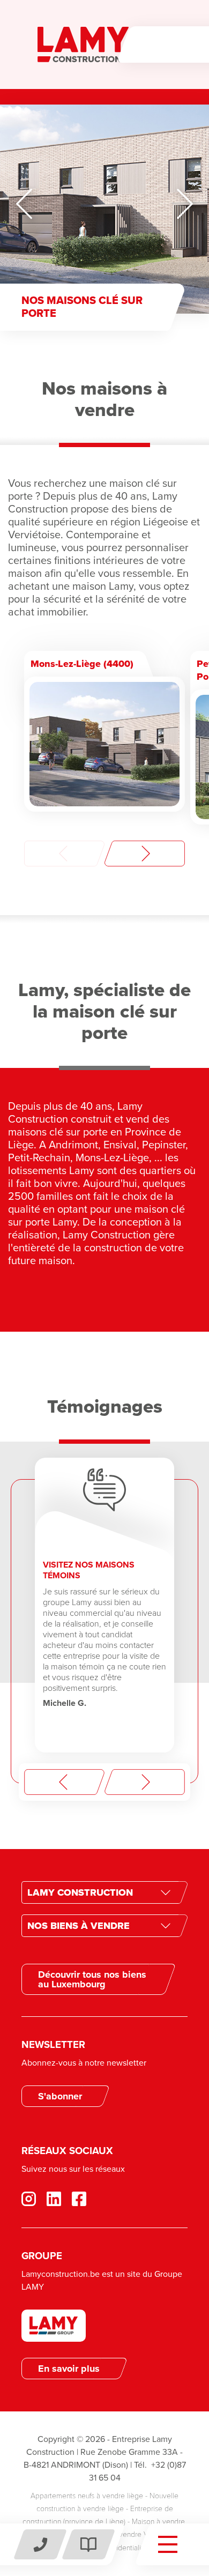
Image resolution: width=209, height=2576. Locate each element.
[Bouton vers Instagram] (84, 2199)
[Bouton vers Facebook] (34, 2199)
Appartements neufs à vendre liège (87, 2496)
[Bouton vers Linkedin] (59, 2199)
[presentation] (64, 853)
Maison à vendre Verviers (129, 2534)
